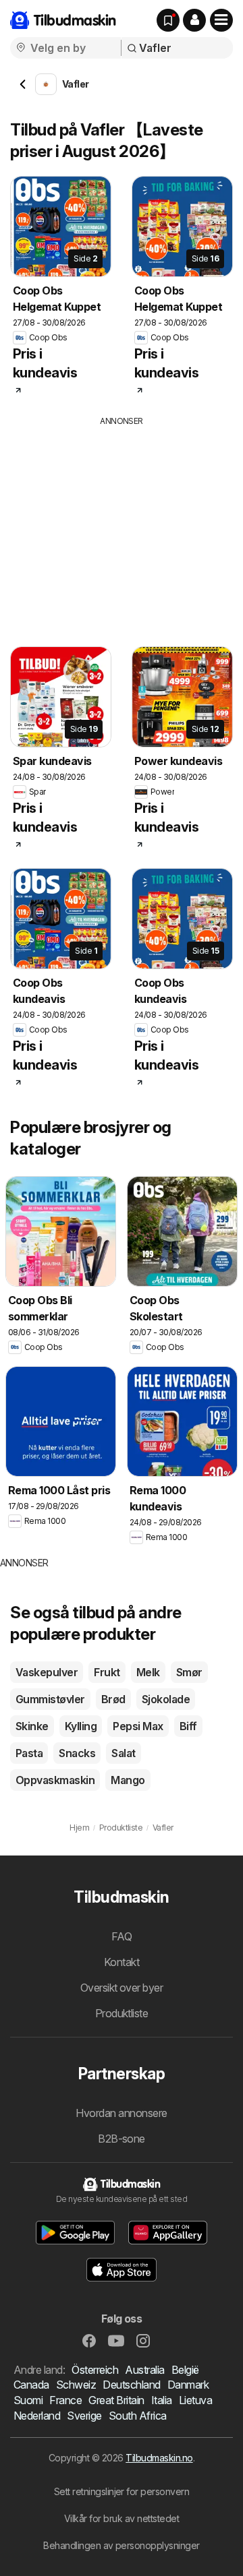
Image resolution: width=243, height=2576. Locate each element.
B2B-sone (122, 2139)
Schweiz (76, 2385)
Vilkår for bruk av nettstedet (122, 2518)
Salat (123, 1753)
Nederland (37, 2416)
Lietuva (195, 2400)
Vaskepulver (47, 1672)
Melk (148, 1672)
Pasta (29, 1753)
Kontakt (122, 1962)
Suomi (28, 2400)
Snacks (77, 1753)
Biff (188, 1726)
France (65, 2400)
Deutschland (131, 2385)
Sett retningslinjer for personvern (122, 2491)
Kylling (81, 1726)
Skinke (32, 1726)
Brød (113, 1699)
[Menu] (221, 20)
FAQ (122, 1936)
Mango (128, 1780)
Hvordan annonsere (121, 2113)
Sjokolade (166, 1699)
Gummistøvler (50, 1699)
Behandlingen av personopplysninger (122, 2545)
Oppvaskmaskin (55, 1780)
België (185, 2370)
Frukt (107, 1672)
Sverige (84, 2416)
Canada (31, 2385)
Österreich (95, 2370)
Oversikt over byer (122, 1988)
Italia (162, 2400)
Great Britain (116, 2400)
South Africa (138, 2416)
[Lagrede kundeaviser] (168, 20)
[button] (194, 20)
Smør (189, 1672)
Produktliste (122, 2013)
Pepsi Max (138, 1726)
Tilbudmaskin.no (159, 2458)
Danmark (188, 2385)
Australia (144, 2370)
